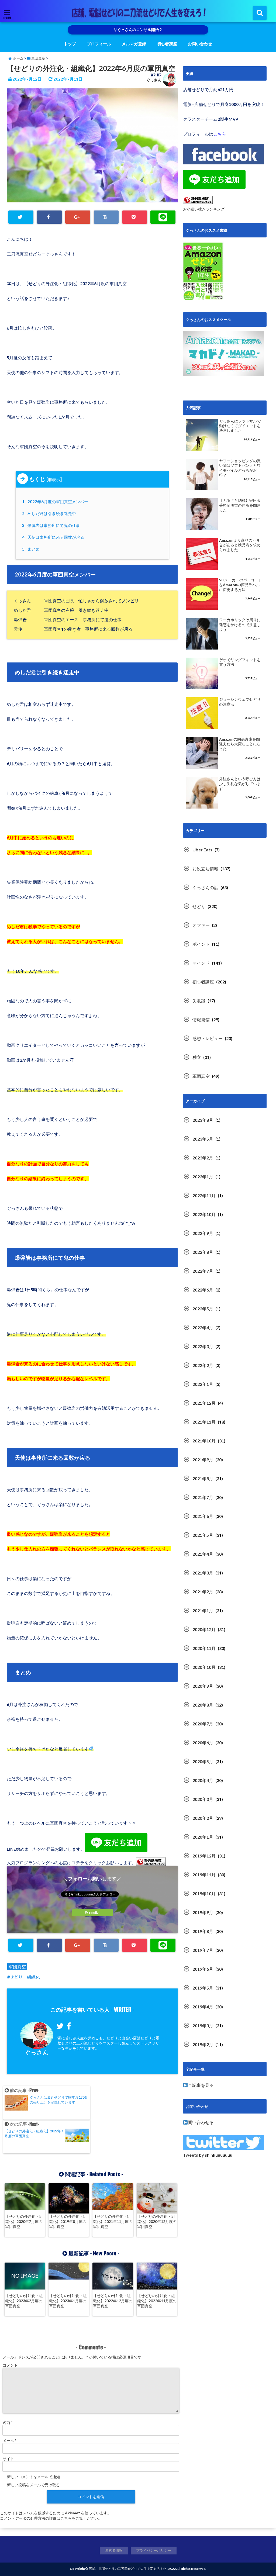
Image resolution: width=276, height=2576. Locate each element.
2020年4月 (203, 1780)
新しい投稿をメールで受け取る (33, 2485)
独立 (197, 1057)
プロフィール (99, 44)
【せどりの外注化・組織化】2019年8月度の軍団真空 (68, 2221)
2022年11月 (204, 1195)
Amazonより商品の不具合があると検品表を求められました (240, 545)
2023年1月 (203, 1177)
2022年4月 (203, 1327)
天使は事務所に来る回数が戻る (54, 537)
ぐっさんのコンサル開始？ (139, 30)
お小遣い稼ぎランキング (204, 209)
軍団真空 (17, 1966)
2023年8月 (203, 1120)
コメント (10, 2365)
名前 (8, 2423)
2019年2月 (203, 2044)
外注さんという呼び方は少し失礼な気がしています (240, 784)
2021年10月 (204, 1441)
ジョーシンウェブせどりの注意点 (240, 702)
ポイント (201, 944)
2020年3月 (203, 1799)
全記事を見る (201, 2085)
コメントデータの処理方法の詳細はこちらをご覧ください (49, 2518)
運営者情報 (114, 2550)
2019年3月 (203, 2026)
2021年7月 (203, 1497)
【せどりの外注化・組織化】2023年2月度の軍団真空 (24, 2301)
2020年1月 (203, 1837)
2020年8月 (203, 1705)
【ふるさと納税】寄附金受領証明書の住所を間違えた (240, 505)
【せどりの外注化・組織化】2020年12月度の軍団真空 (157, 2221)
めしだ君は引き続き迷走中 (50, 513)
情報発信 (201, 1019)
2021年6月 (203, 1516)
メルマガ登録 (134, 44)
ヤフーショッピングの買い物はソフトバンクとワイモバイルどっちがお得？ (240, 468)
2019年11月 (204, 1875)
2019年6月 (203, 1969)
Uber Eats (202, 850)
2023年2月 (203, 1158)
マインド (201, 963)
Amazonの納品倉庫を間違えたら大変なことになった (240, 744)
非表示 (54, 479)
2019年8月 (203, 1931)
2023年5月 (203, 1139)
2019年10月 (204, 1893)
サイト (8, 2459)
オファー (201, 925)
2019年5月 (203, 1988)
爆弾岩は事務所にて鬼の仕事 (52, 525)
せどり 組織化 (25, 1977)
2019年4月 (203, 2007)
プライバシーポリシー (154, 2550)
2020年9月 (203, 1686)
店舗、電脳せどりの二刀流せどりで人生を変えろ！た (127, 2569)
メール (9, 2441)
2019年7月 (203, 1950)
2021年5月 (203, 1535)
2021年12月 (204, 1403)
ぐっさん (154, 80)
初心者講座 (167, 44)
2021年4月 (203, 1554)
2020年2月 (203, 1818)
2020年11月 (204, 1648)
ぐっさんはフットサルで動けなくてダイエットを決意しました (240, 426)
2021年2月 (203, 1592)
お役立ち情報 (205, 869)
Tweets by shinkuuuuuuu (208, 2155)
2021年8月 (203, 1478)
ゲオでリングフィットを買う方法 (240, 662)
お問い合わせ (200, 44)
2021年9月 (203, 1460)
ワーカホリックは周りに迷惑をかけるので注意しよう (240, 625)
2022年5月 (203, 1309)
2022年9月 (203, 1233)
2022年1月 (203, 1384)
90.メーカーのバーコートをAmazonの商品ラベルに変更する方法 (241, 585)
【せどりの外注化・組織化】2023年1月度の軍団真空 (68, 2301)
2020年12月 (204, 1629)
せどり (199, 906)
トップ (70, 44)
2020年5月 (203, 1761)
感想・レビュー (208, 1038)
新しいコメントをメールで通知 (33, 2477)
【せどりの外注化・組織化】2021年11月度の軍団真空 (113, 2221)
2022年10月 (204, 1214)
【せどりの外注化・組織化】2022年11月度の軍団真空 (157, 2301)
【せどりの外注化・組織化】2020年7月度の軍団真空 (24, 2221)
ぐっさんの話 (205, 887)
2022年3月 (203, 1346)
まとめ (32, 549)
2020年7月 (203, 1724)
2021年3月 (203, 1573)
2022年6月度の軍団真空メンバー (56, 502)
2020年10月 (204, 1667)
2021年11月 (204, 1422)
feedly (94, 1913)
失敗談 (199, 1001)
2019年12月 (204, 1856)
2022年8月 (203, 1252)
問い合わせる (201, 2122)
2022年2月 (203, 1365)
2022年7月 (203, 1271)
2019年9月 (203, 1912)
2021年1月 (203, 1610)
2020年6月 (203, 1743)
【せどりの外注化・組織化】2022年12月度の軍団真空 (113, 2301)
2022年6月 (203, 1290)
